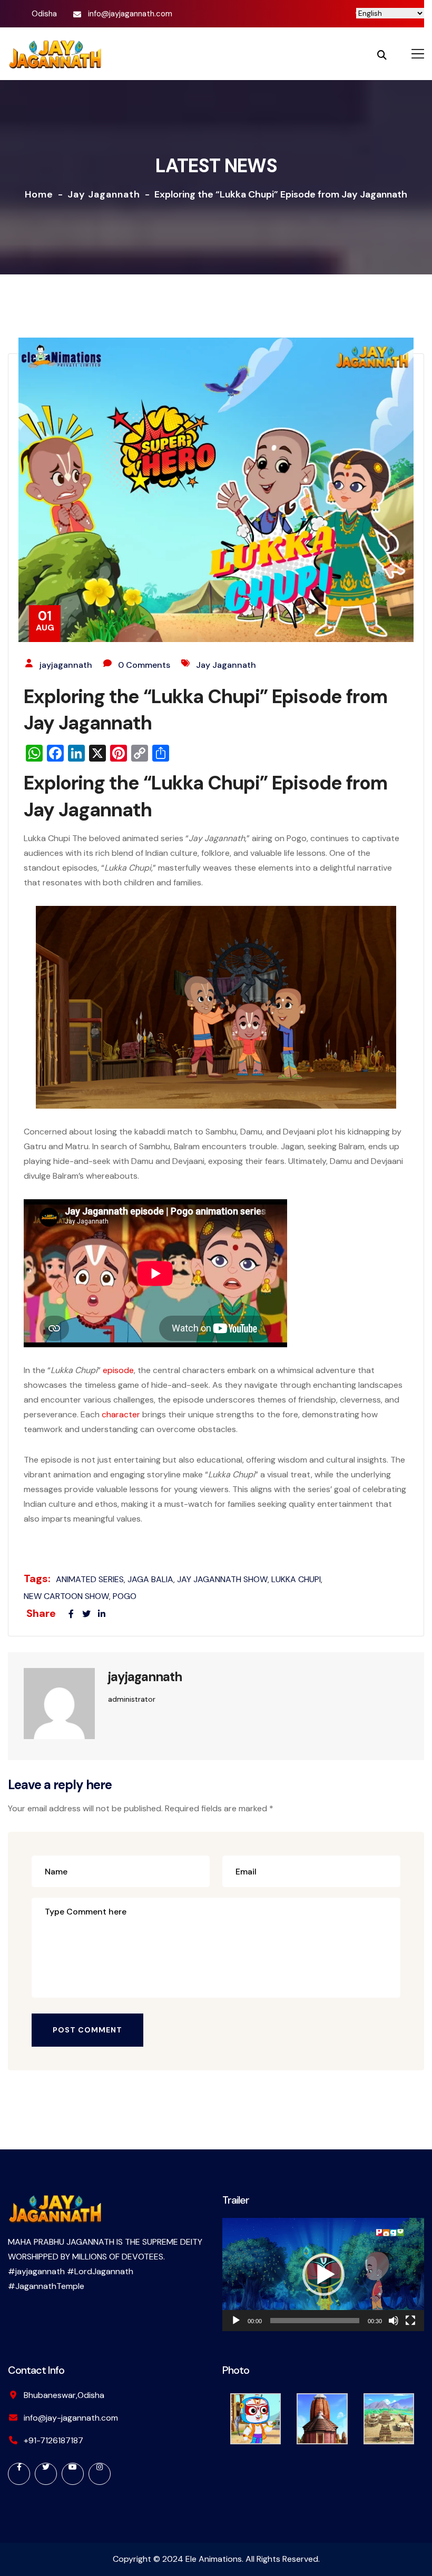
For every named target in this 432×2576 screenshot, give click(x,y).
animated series (90, 1579)
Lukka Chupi (296, 1579)
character (121, 1414)
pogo (125, 1596)
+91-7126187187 (53, 2440)
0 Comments (144, 665)
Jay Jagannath (104, 194)
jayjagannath (66, 665)
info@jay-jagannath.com (71, 2418)
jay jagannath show (222, 1579)
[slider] (315, 2321)
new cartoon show (66, 1596)
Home (39, 194)
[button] (323, 2275)
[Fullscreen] (410, 2321)
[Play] (236, 2321)
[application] (323, 2274)
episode (118, 1370)
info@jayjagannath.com (130, 14)
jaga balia (150, 1579)
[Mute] (394, 2321)
